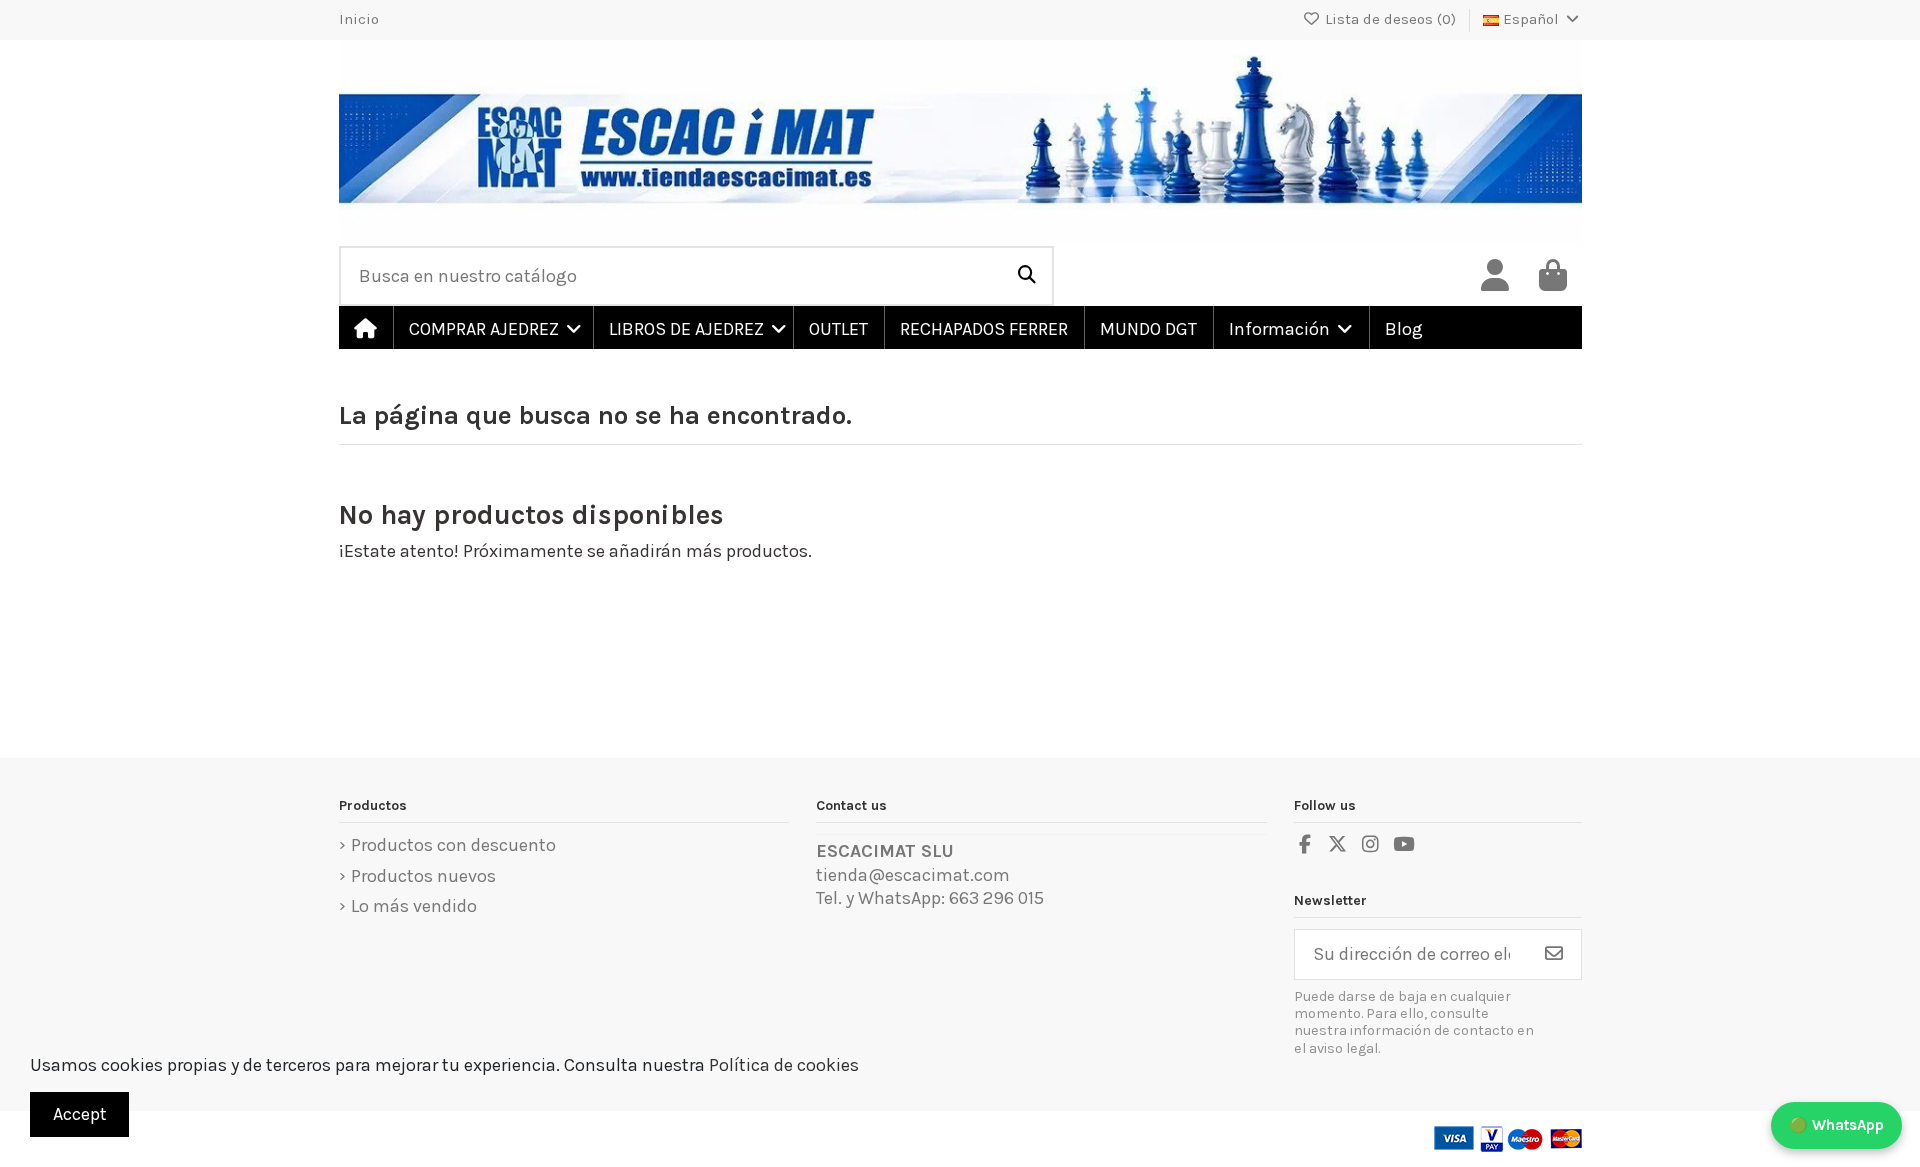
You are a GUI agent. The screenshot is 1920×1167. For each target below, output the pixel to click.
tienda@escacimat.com (913, 875)
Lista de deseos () (1390, 19)
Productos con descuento (453, 845)
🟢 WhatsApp (1836, 1125)
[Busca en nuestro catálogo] (1027, 276)
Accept (80, 1114)
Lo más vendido (414, 906)
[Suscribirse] (1554, 954)
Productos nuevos (423, 876)
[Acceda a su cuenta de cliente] (1495, 276)
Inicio (359, 19)
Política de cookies (784, 1065)
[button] (492, 327)
